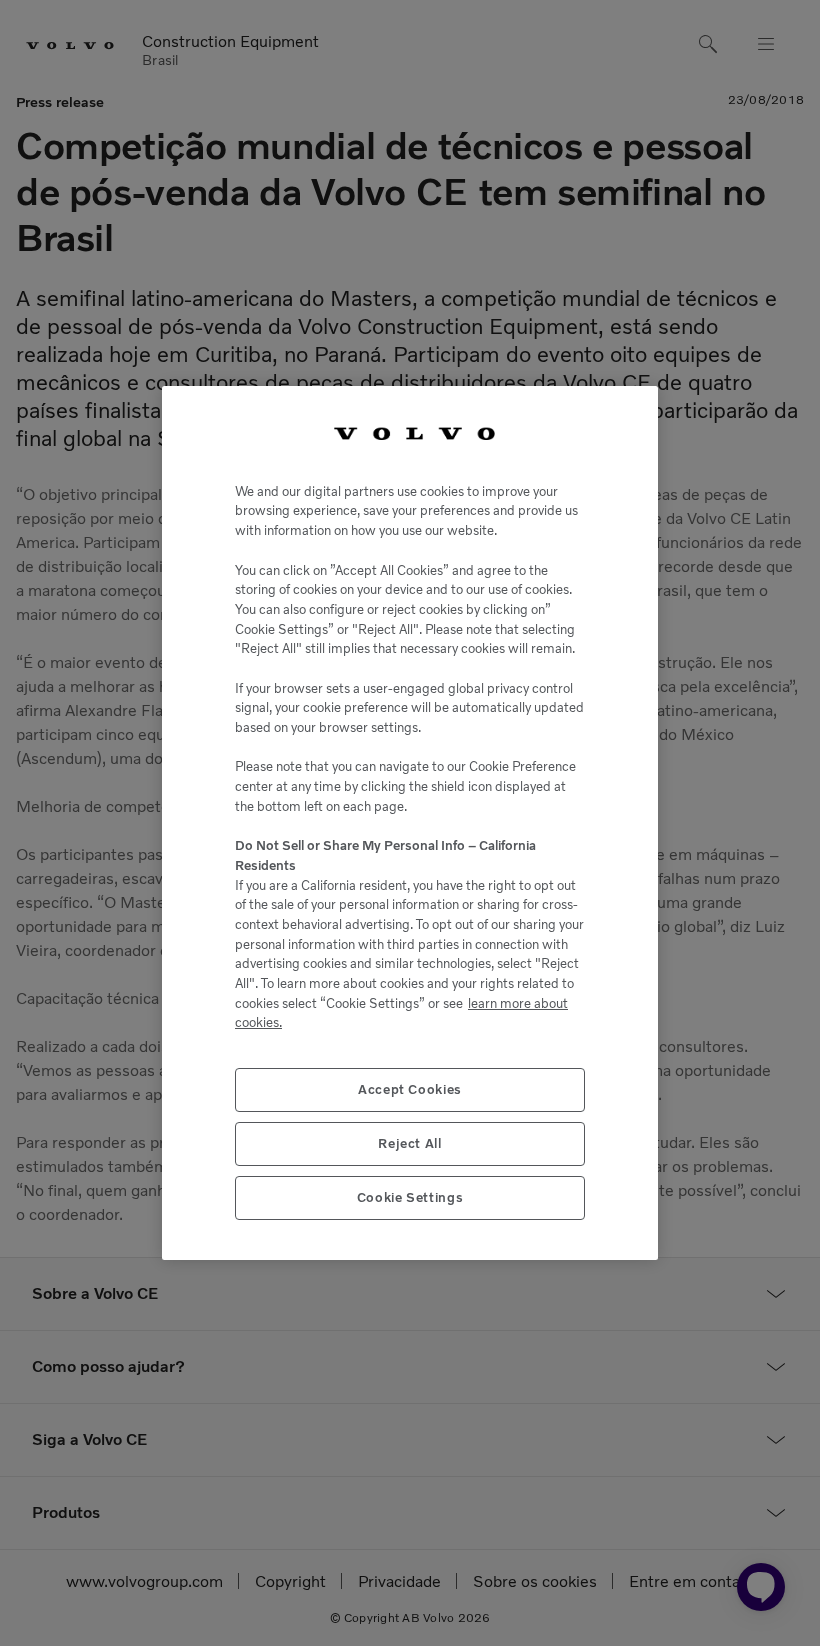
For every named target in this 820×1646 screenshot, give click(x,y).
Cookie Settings (410, 1197)
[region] (410, 823)
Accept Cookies (410, 1089)
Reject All (410, 1143)
